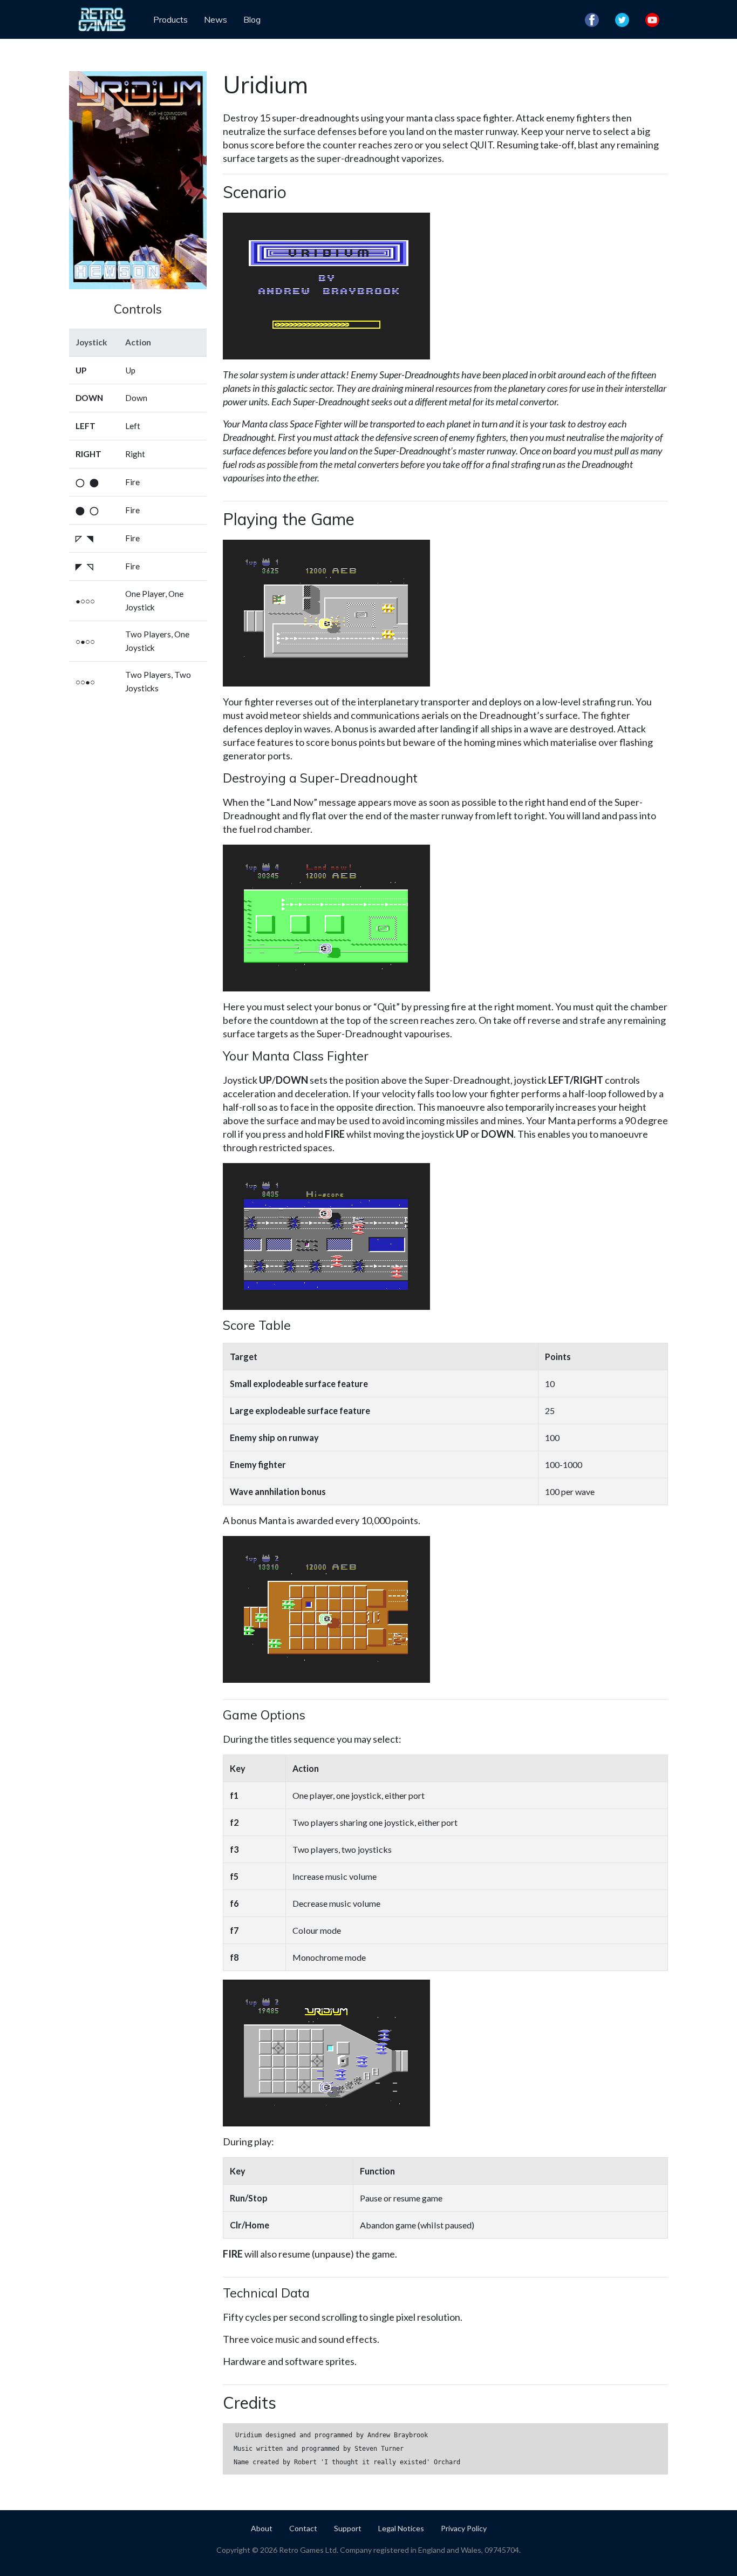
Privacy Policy (464, 2528)
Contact (303, 2528)
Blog (252, 19)
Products (170, 19)
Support (348, 2528)
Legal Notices (401, 2528)
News (216, 19)
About (262, 2528)
